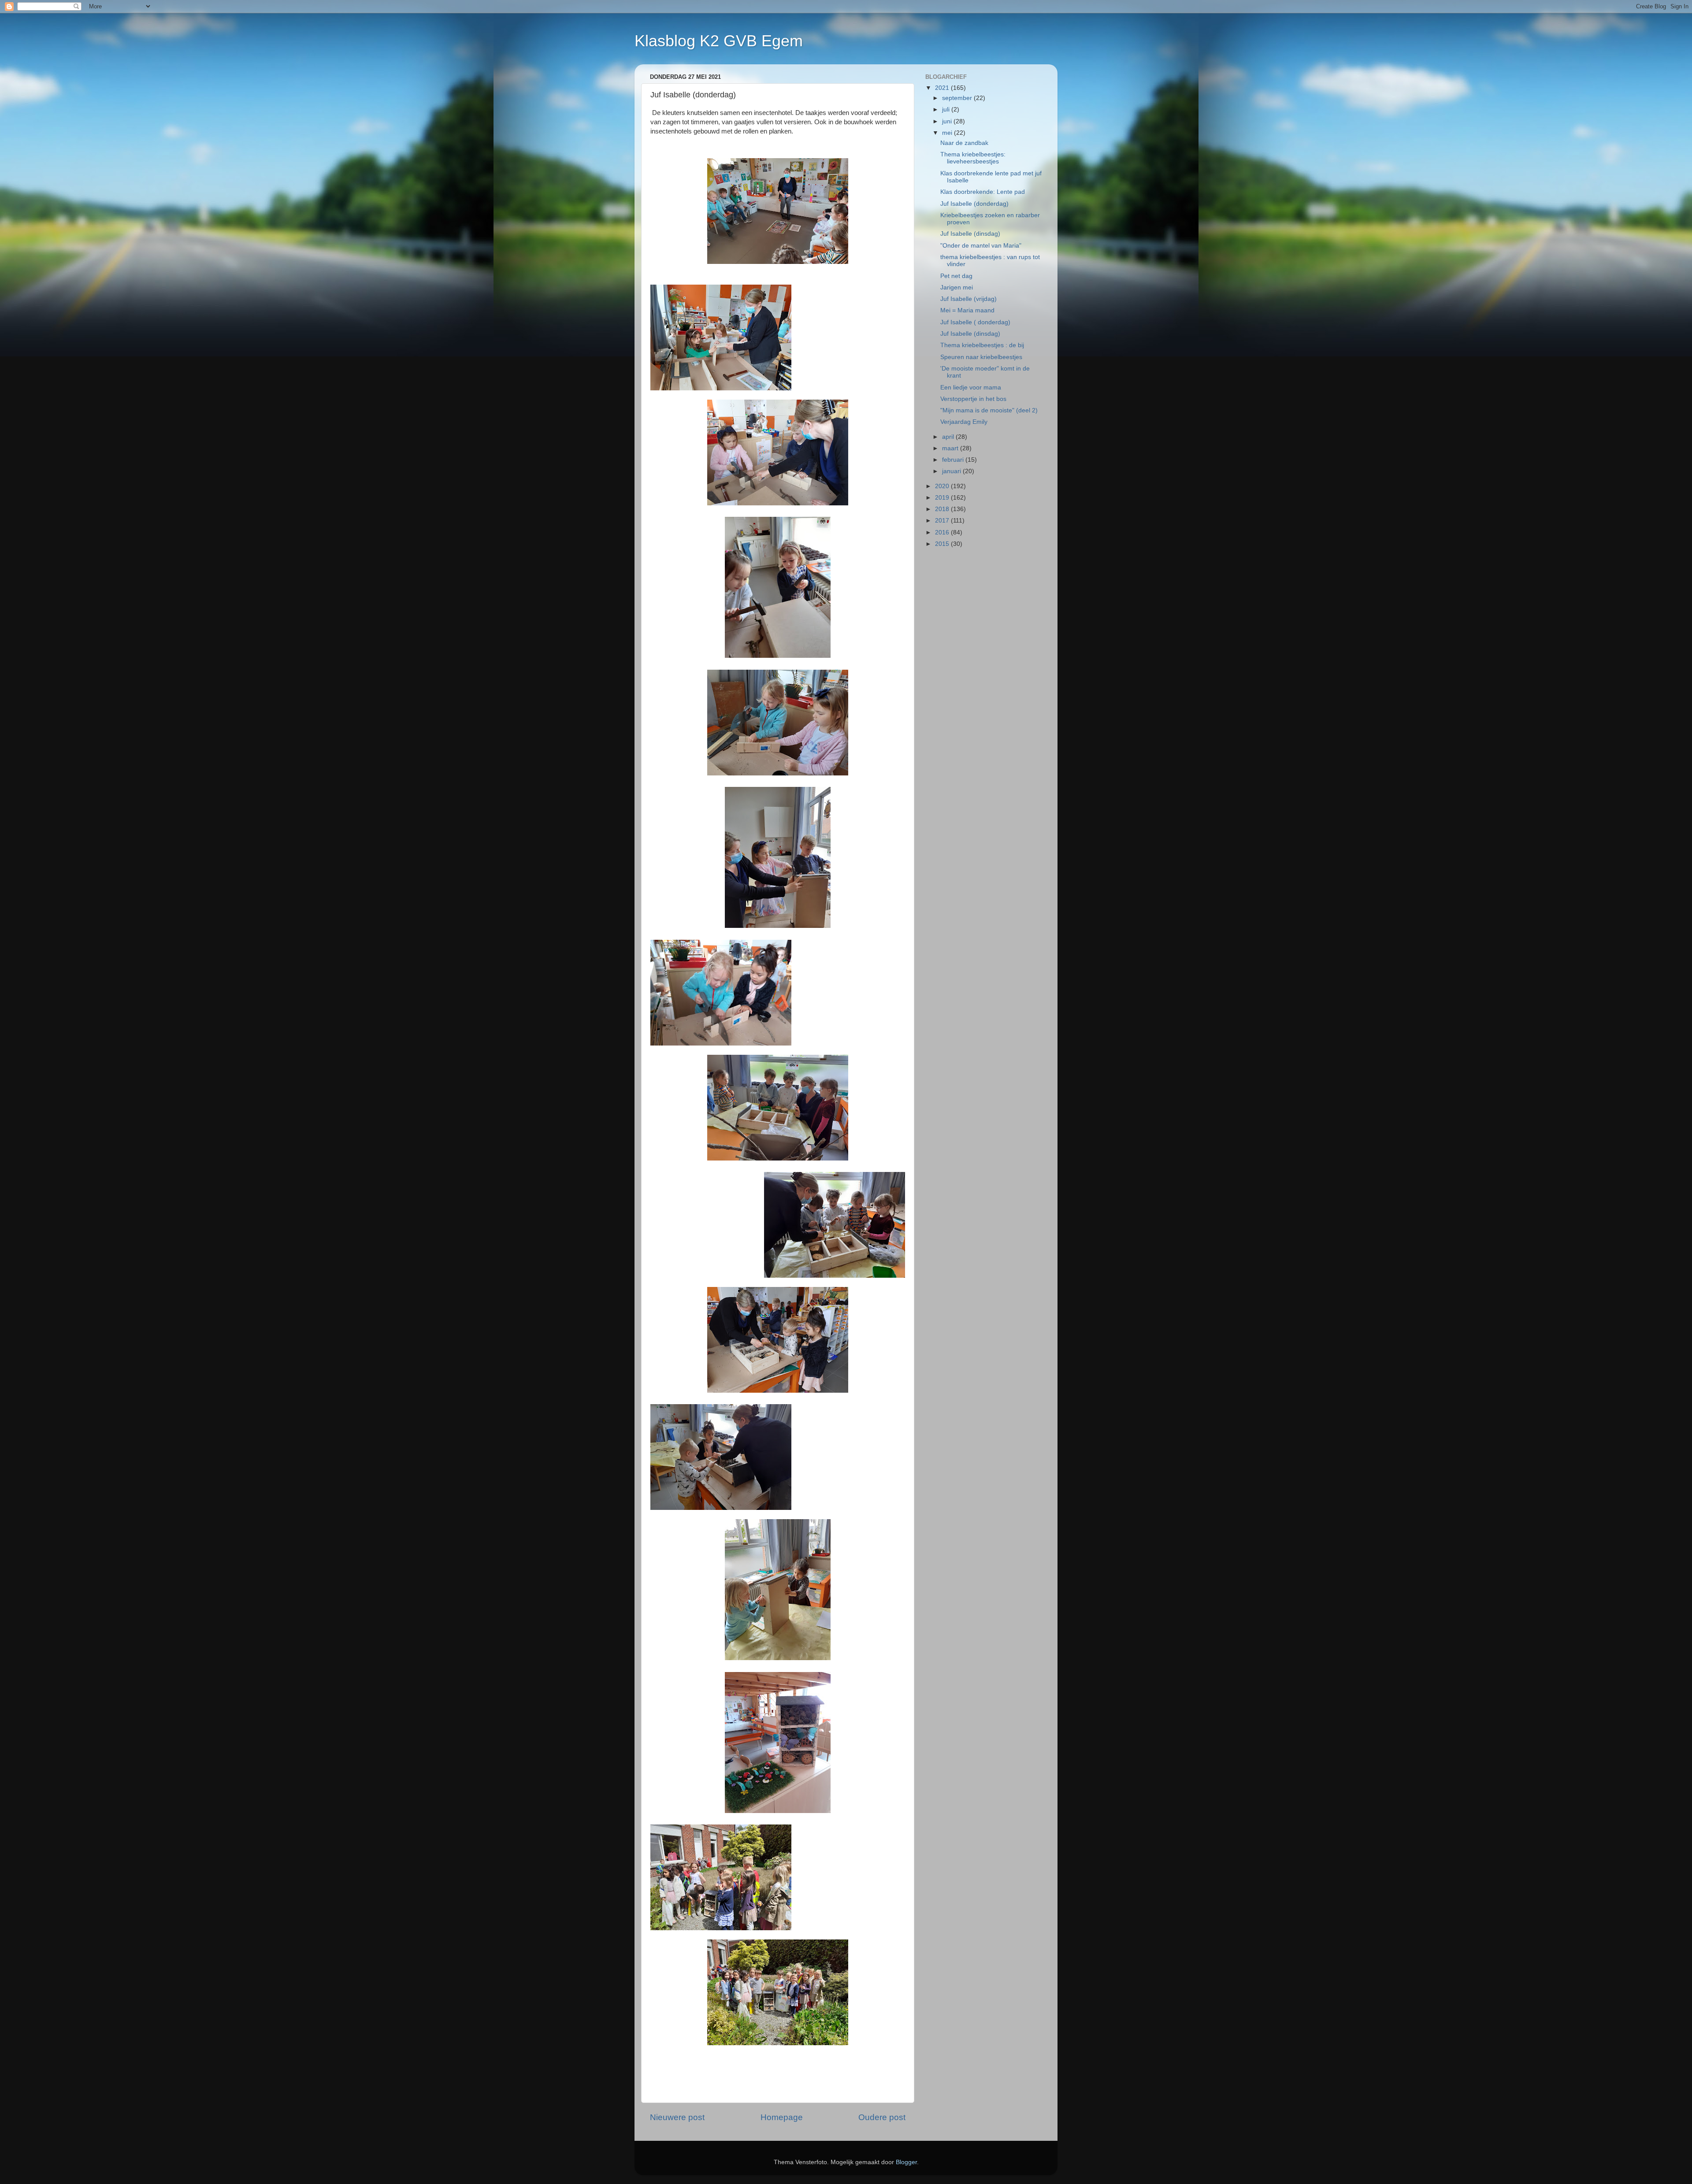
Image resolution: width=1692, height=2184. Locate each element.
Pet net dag (956, 276)
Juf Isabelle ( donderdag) (975, 322)
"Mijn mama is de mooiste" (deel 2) (989, 410)
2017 (943, 521)
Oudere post (882, 2117)
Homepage (782, 2117)
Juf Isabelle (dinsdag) (970, 234)
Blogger (906, 2162)
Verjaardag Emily (964, 422)
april (949, 437)
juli (947, 109)
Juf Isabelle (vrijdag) (968, 299)
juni (948, 121)
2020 (943, 486)
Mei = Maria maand (967, 310)
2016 (943, 532)
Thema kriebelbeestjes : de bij (982, 345)
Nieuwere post (677, 2117)
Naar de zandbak (964, 143)
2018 (943, 509)
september (958, 98)
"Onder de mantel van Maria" (981, 246)
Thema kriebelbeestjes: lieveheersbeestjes (973, 158)
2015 (943, 544)
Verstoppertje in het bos (973, 399)
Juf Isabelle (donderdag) (974, 204)
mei (948, 133)
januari (952, 471)
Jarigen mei (957, 287)
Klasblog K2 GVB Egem (719, 41)
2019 (943, 498)
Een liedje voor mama (971, 387)
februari (954, 460)
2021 (943, 88)
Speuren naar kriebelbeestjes (981, 357)
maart (951, 448)
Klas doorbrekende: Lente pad (983, 192)
